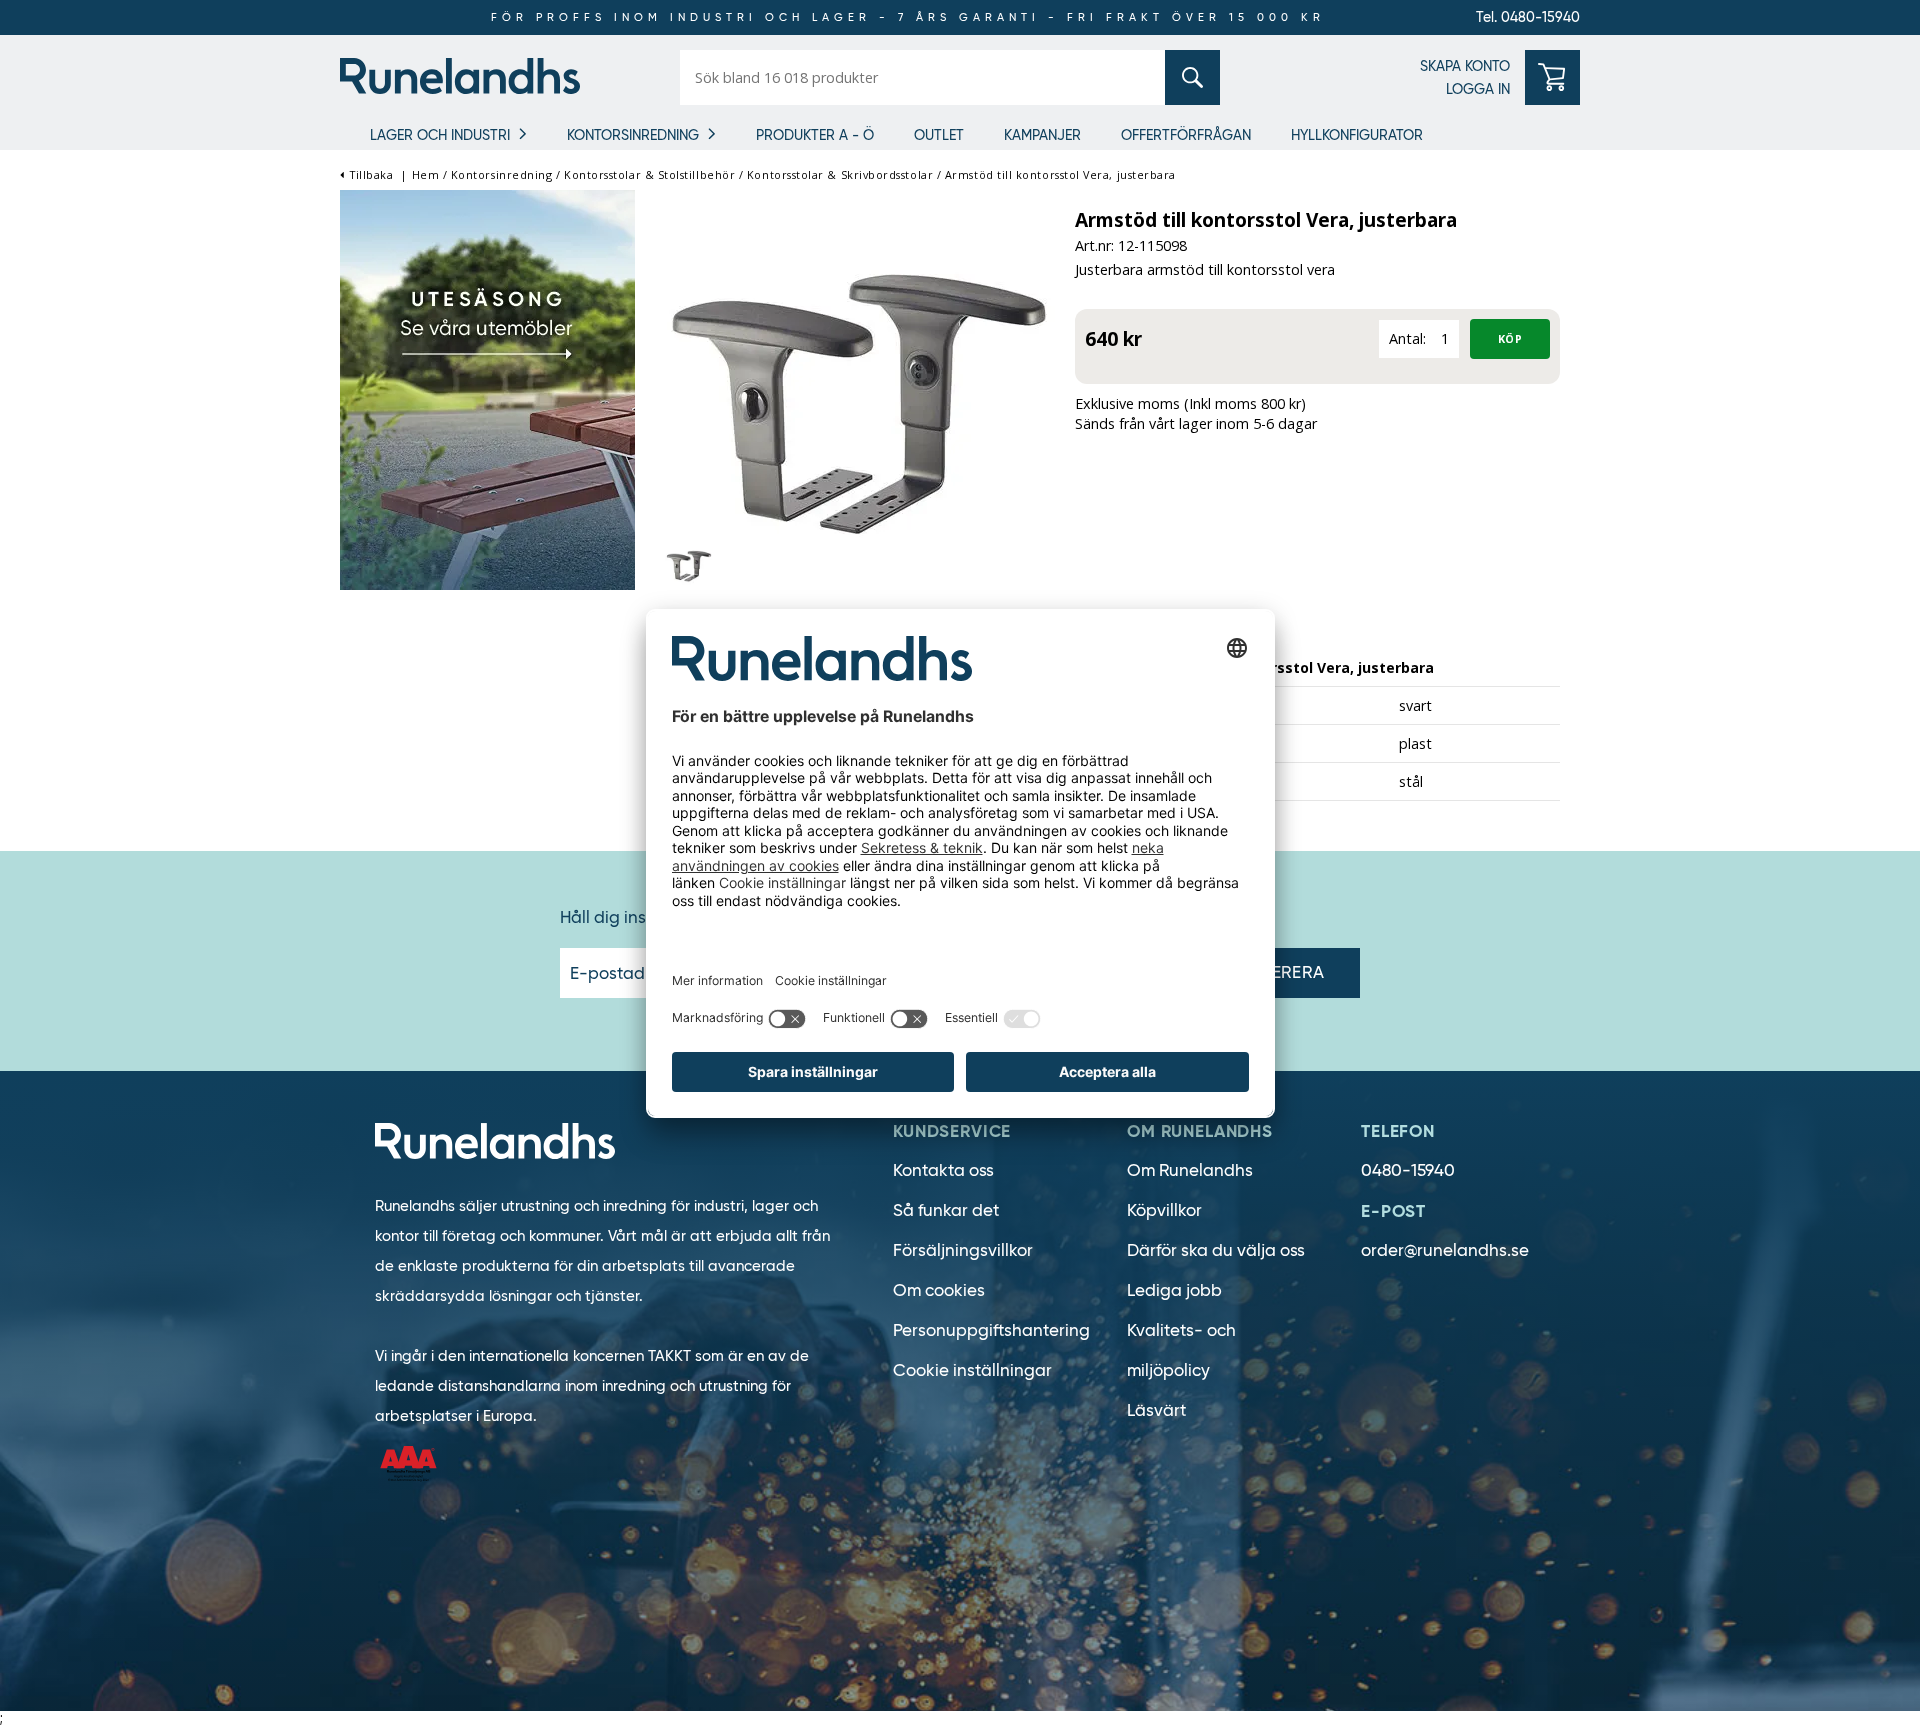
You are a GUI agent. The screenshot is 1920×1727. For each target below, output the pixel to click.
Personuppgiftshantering (991, 1330)
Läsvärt (1156, 1410)
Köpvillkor (1164, 1210)
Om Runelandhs (1190, 1170)
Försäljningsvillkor (963, 1250)
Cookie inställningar (972, 1370)
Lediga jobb (1174, 1290)
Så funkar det (946, 1210)
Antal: (1407, 338)
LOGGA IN (1478, 89)
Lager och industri (440, 135)
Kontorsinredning (633, 135)
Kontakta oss (943, 1170)
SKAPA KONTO (1465, 66)
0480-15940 (1408, 1170)
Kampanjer (1042, 135)
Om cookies (939, 1290)
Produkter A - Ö (815, 135)
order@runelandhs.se (1445, 1250)
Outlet (939, 135)
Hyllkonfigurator (1357, 135)
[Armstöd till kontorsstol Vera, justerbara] (855, 393)
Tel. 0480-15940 (1528, 17)
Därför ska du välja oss (1216, 1250)
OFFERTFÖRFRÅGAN (1186, 135)
